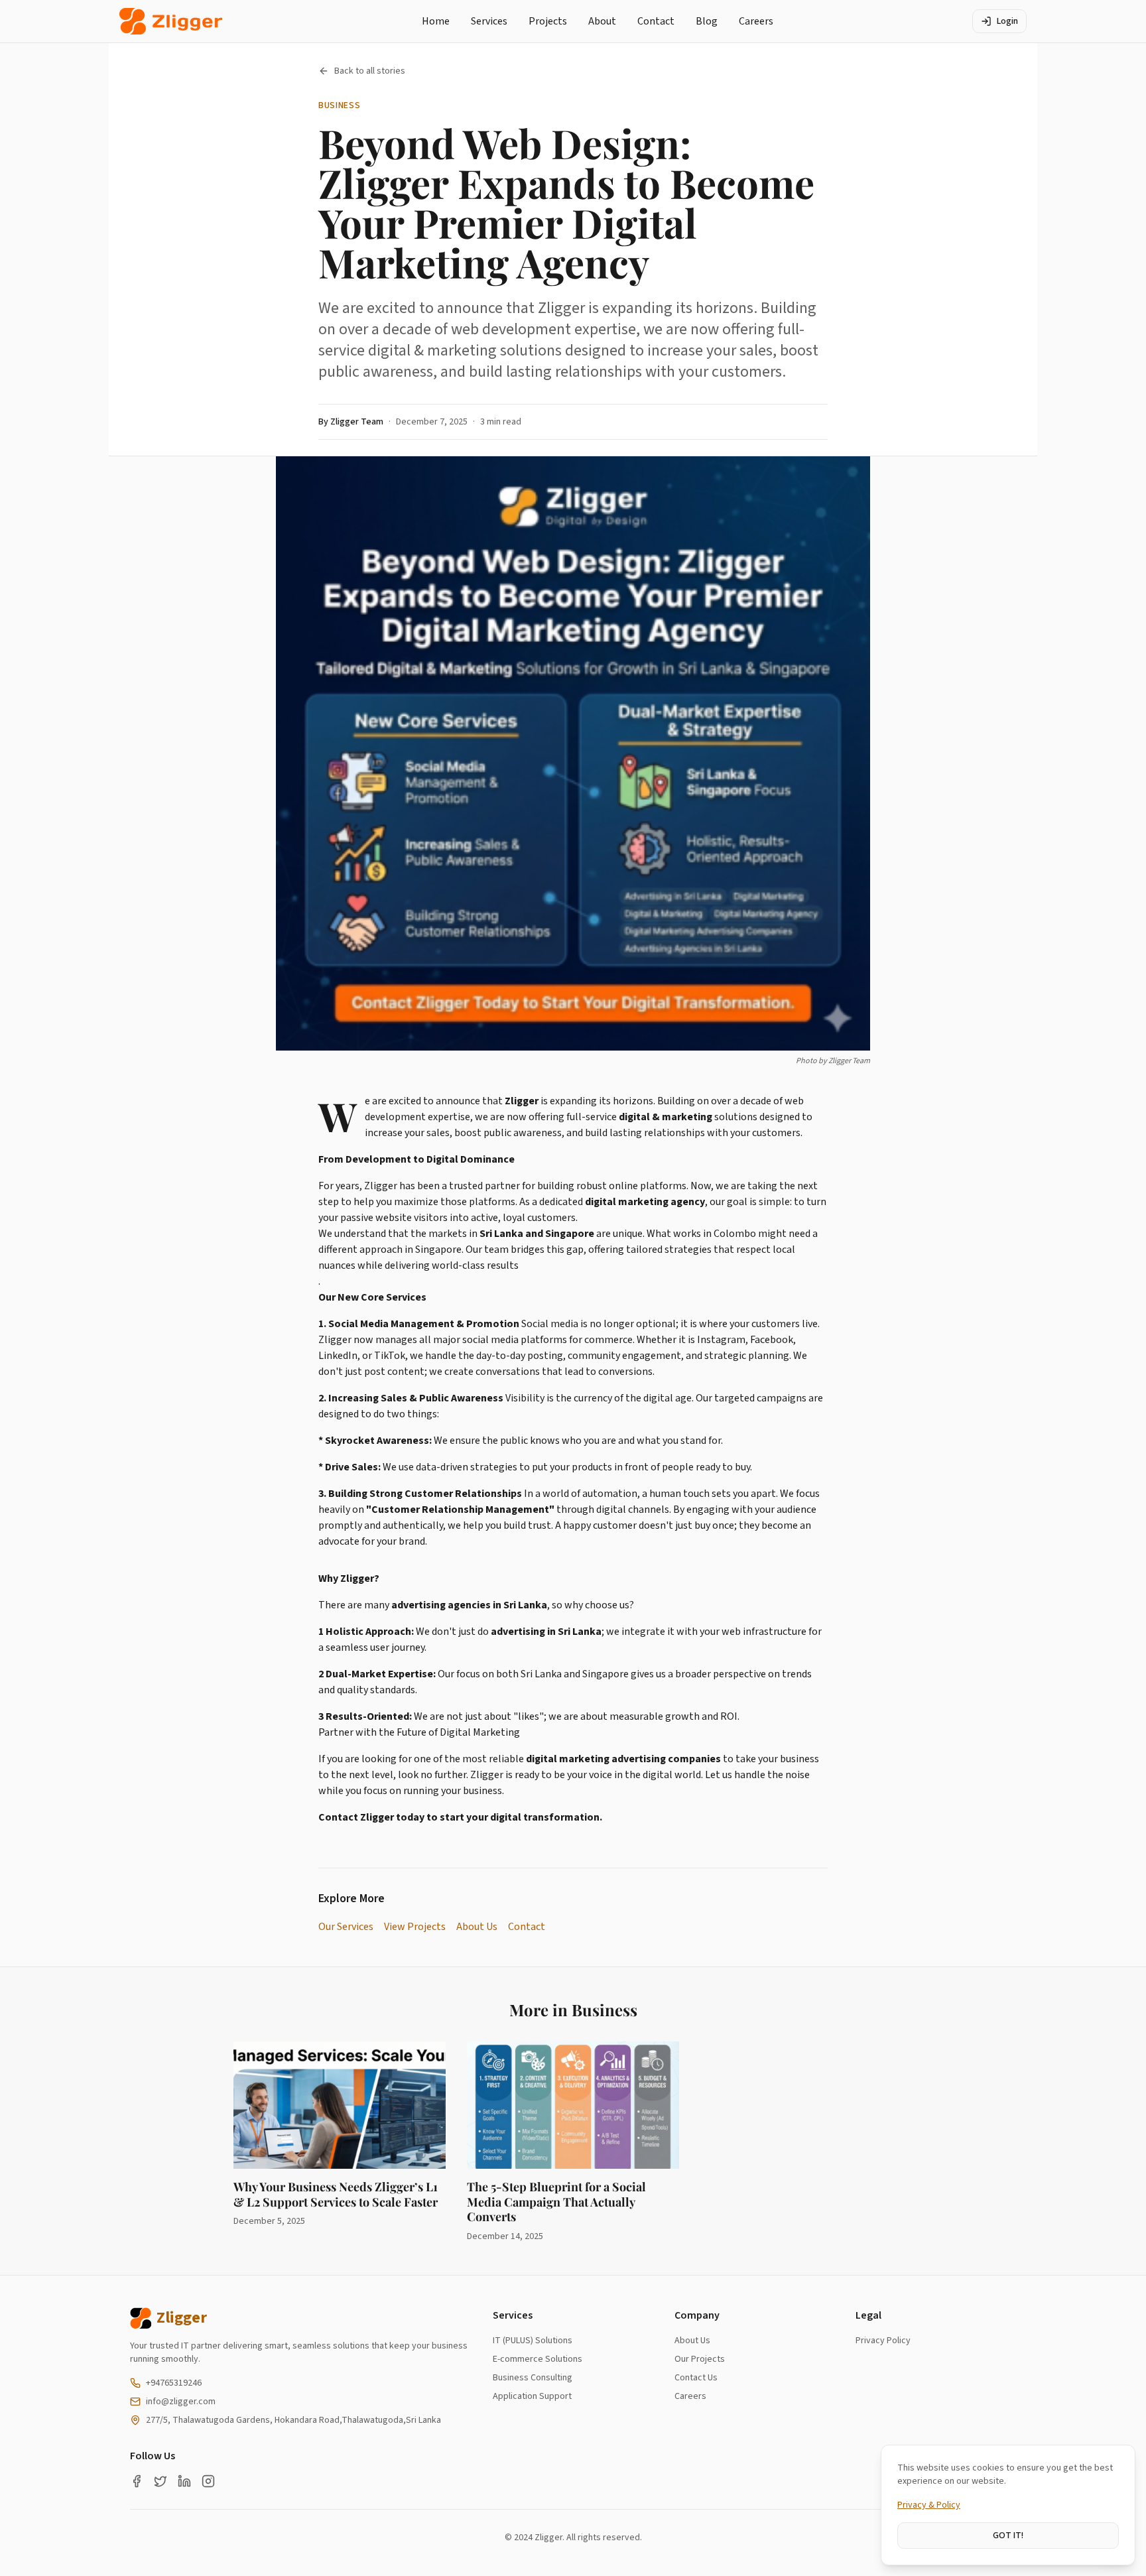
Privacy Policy (883, 2341)
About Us (477, 1927)
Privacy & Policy (929, 2505)
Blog (707, 21)
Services (489, 21)
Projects (548, 21)
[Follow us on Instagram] (208, 2481)
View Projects (415, 1927)
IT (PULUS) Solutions (533, 2341)
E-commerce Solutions (538, 2359)
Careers (756, 21)
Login (1007, 21)
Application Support (532, 2396)
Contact (656, 21)
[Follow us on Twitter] (160, 2481)
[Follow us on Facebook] (137, 2481)
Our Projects (700, 2359)
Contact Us (696, 2378)
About (602, 21)
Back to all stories (370, 71)
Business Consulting (533, 2378)
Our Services (346, 1927)
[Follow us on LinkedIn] (184, 2481)
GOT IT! (1008, 2536)
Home (436, 21)
